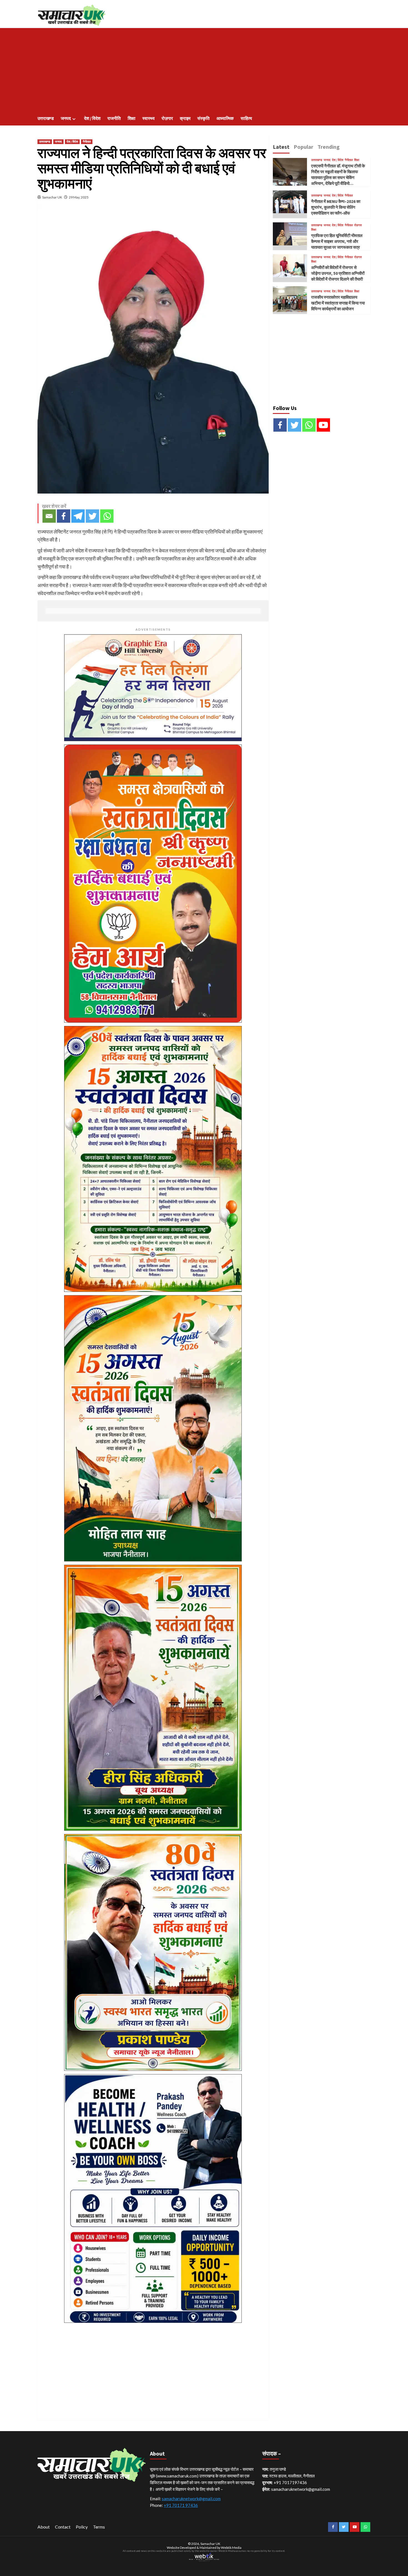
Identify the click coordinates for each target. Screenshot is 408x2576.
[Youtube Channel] (323, 425)
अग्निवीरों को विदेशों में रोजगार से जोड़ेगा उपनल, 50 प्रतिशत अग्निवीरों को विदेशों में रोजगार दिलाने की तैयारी (338, 273)
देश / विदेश (92, 118)
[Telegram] (78, 516)
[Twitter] (92, 516)
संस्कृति (203, 118)
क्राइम (185, 118)
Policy (82, 2527)
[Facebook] (64, 516)
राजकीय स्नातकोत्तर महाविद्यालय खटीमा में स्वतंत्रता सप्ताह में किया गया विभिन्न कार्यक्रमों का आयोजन (338, 303)
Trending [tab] (329, 147)
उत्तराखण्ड (46, 118)
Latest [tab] (281, 147)
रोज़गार (167, 118)
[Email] (49, 516)
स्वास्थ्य (148, 118)
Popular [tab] (304, 147)
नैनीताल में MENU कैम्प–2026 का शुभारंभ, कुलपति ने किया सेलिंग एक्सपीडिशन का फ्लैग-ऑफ (336, 207)
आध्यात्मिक (225, 118)
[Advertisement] (204, 70)
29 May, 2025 (79, 197)
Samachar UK (52, 197)
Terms (99, 2527)
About (44, 2527)
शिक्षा (132, 118)
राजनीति (114, 118)
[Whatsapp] (107, 516)
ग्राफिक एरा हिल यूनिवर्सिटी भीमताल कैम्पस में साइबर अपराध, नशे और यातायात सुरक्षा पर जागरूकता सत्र (337, 241)
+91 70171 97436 (181, 2505)
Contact (63, 2527)
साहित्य (246, 118)
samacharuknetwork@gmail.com (191, 2499)
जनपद (66, 118)
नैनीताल (87, 142)
